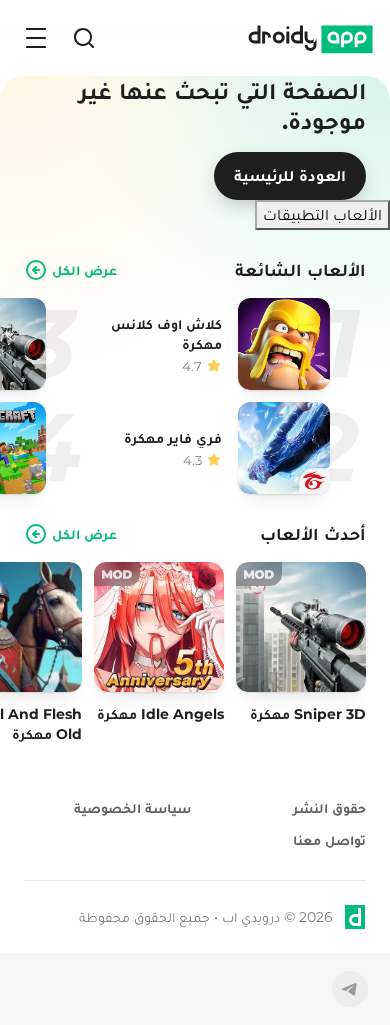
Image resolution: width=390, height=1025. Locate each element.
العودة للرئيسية (290, 175)
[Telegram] (350, 989)
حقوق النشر (329, 808)
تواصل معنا (329, 840)
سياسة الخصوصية (132, 808)
